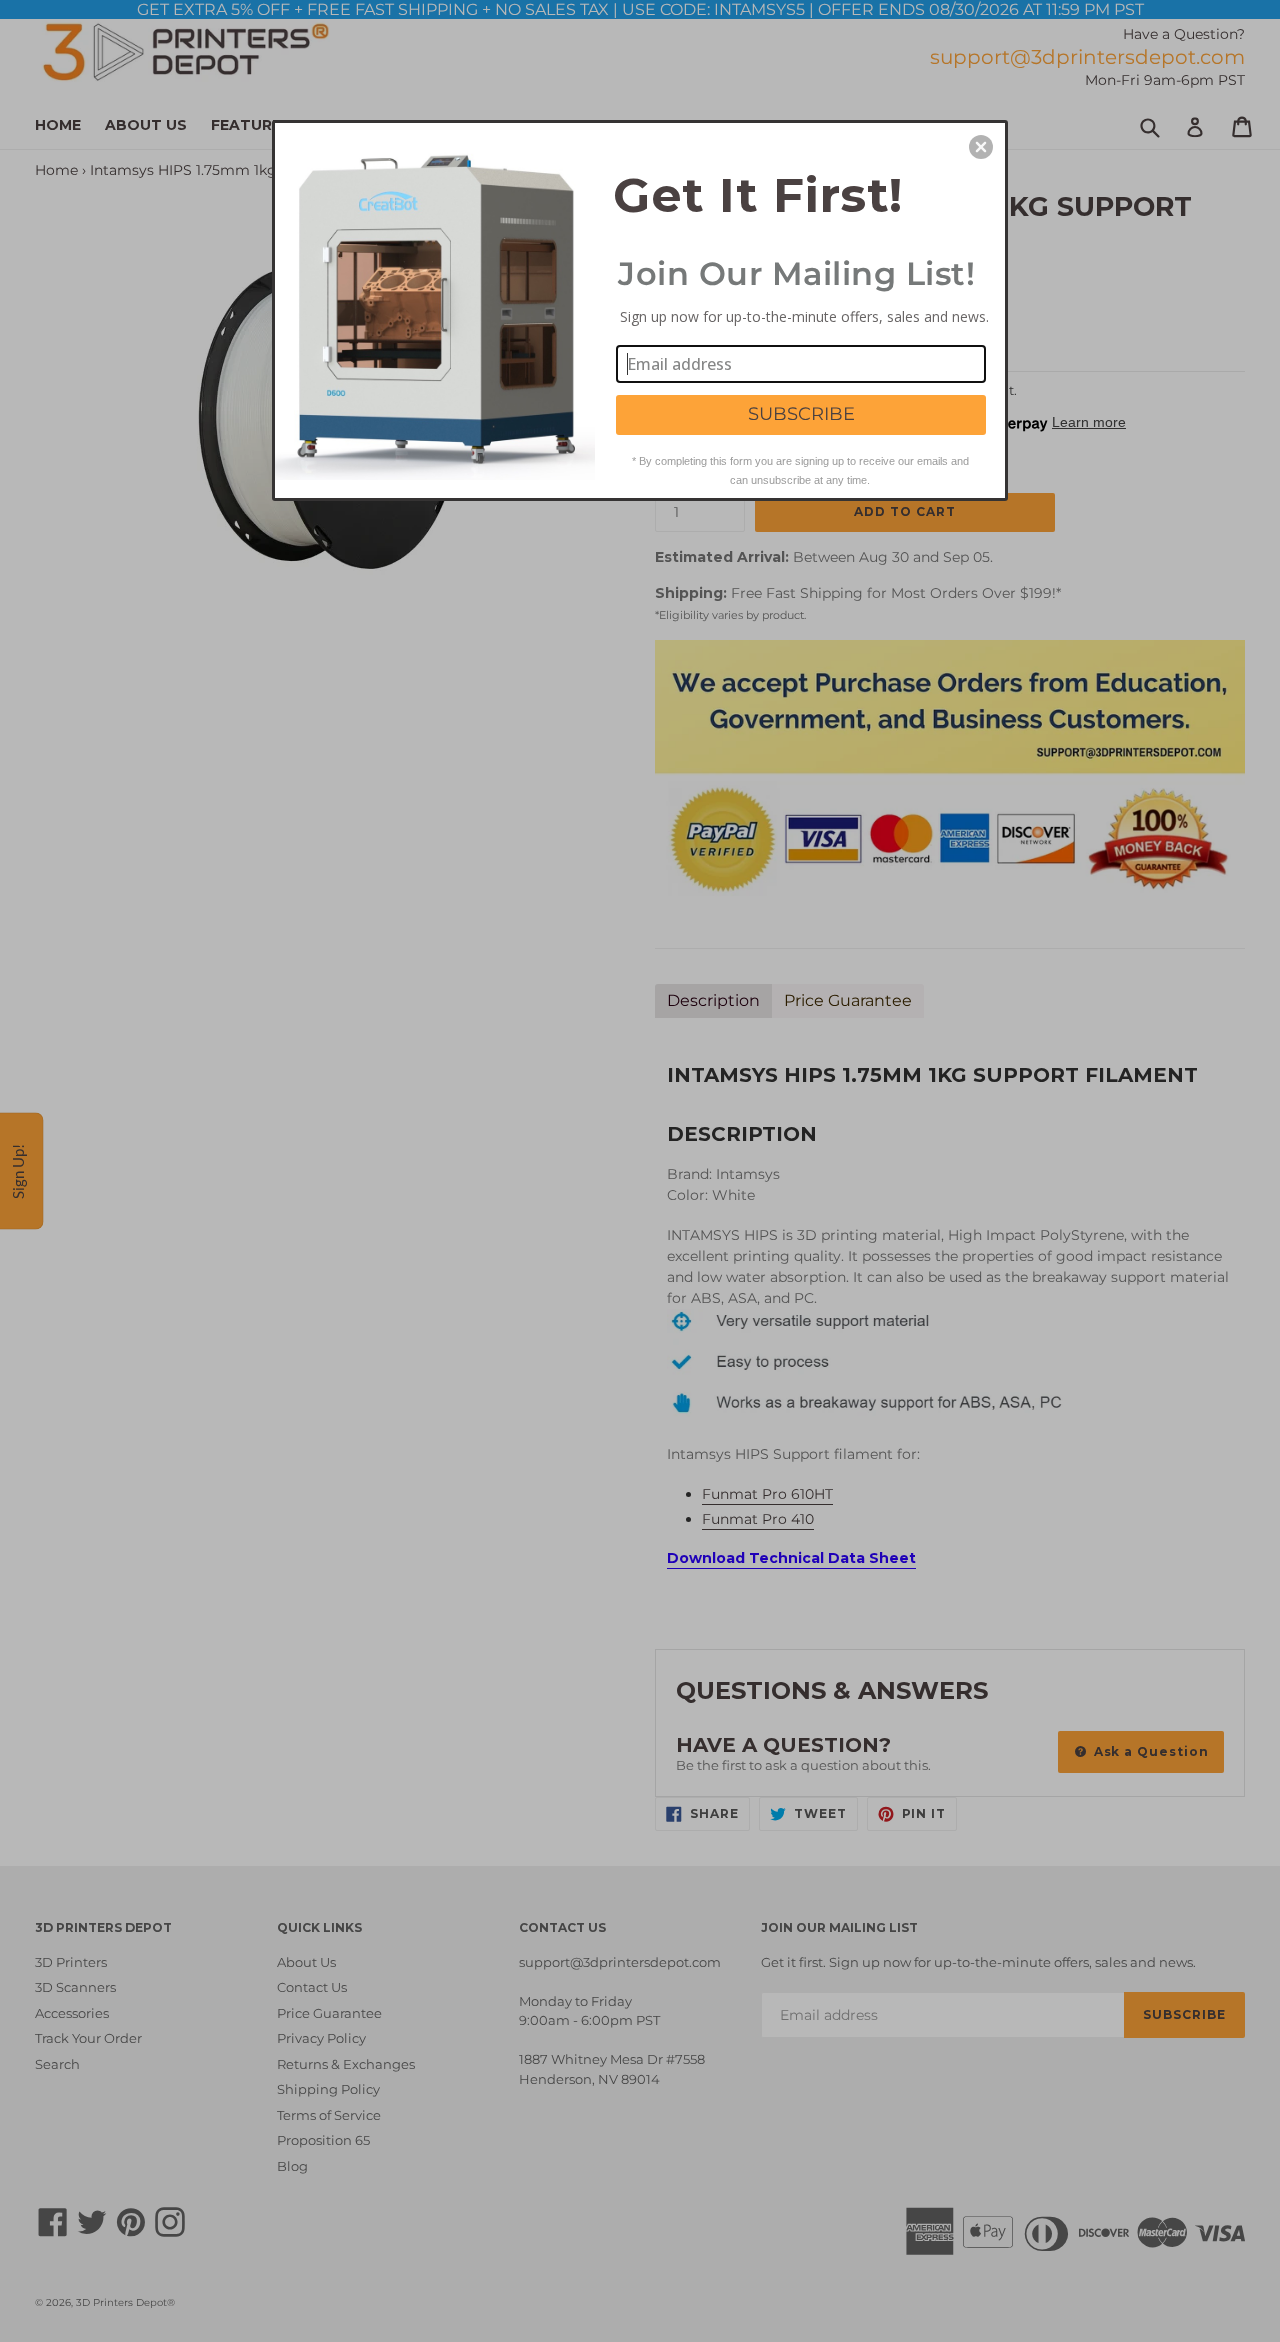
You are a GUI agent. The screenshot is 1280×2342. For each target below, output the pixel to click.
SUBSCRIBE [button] (801, 414)
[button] (981, 147)
